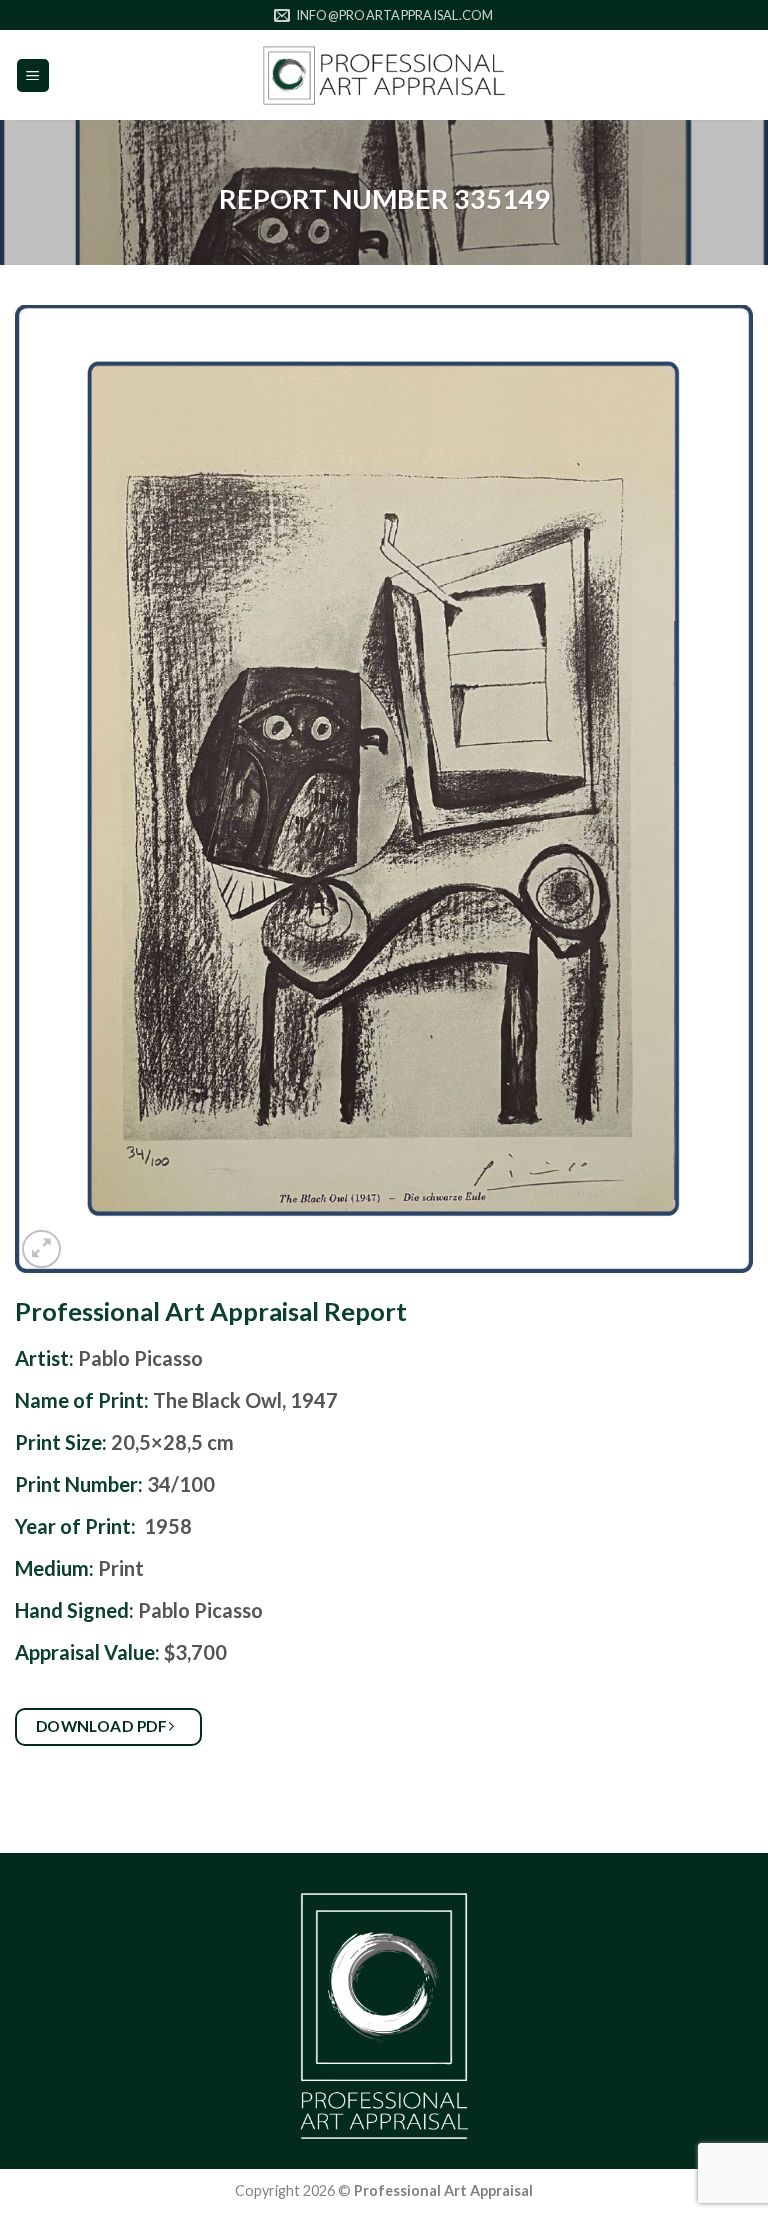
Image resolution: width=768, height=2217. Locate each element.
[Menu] (33, 75)
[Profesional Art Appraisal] (384, 75)
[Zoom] (41, 1249)
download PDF (103, 1726)
